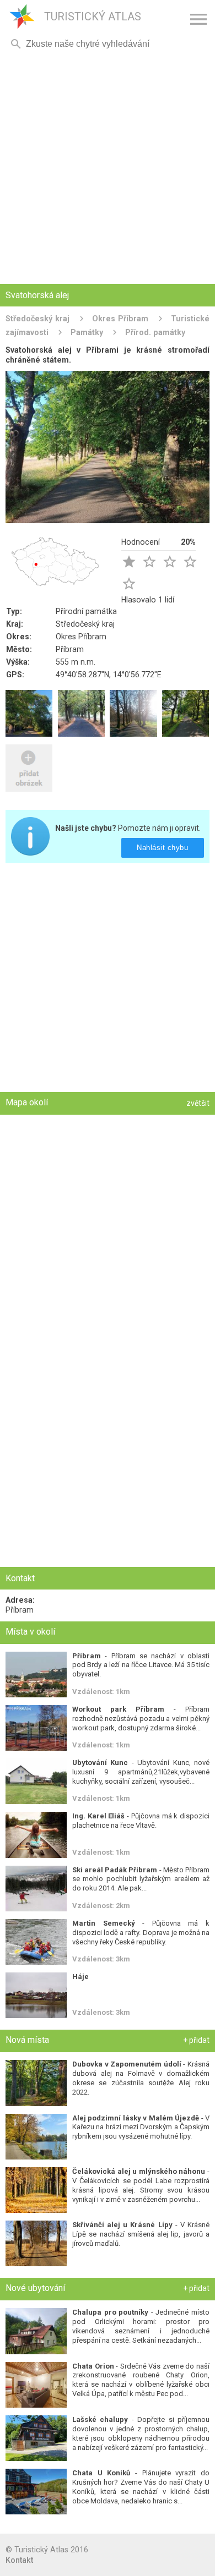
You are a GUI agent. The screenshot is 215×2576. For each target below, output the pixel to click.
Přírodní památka (86, 611)
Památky (87, 332)
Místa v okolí (30, 1632)
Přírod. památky (155, 332)
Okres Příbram (120, 319)
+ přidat (196, 2040)
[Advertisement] (108, 168)
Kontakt (19, 2560)
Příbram (70, 649)
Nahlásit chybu (163, 848)
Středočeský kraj (37, 319)
